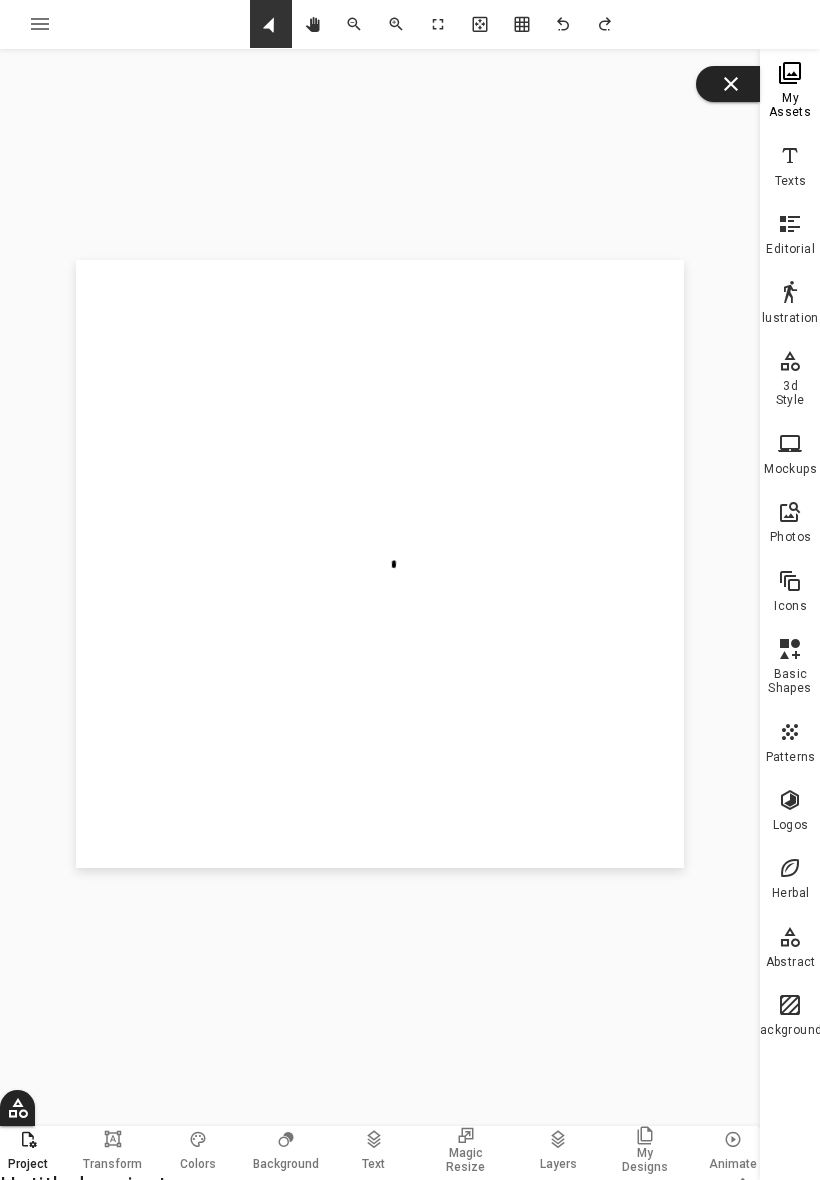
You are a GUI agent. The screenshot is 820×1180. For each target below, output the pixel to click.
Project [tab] (28, 1164)
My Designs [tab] (645, 1160)
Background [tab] (286, 1164)
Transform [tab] (112, 1150)
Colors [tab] (198, 1164)
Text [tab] (373, 1164)
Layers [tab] (558, 1164)
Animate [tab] (733, 1164)
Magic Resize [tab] (465, 1160)
